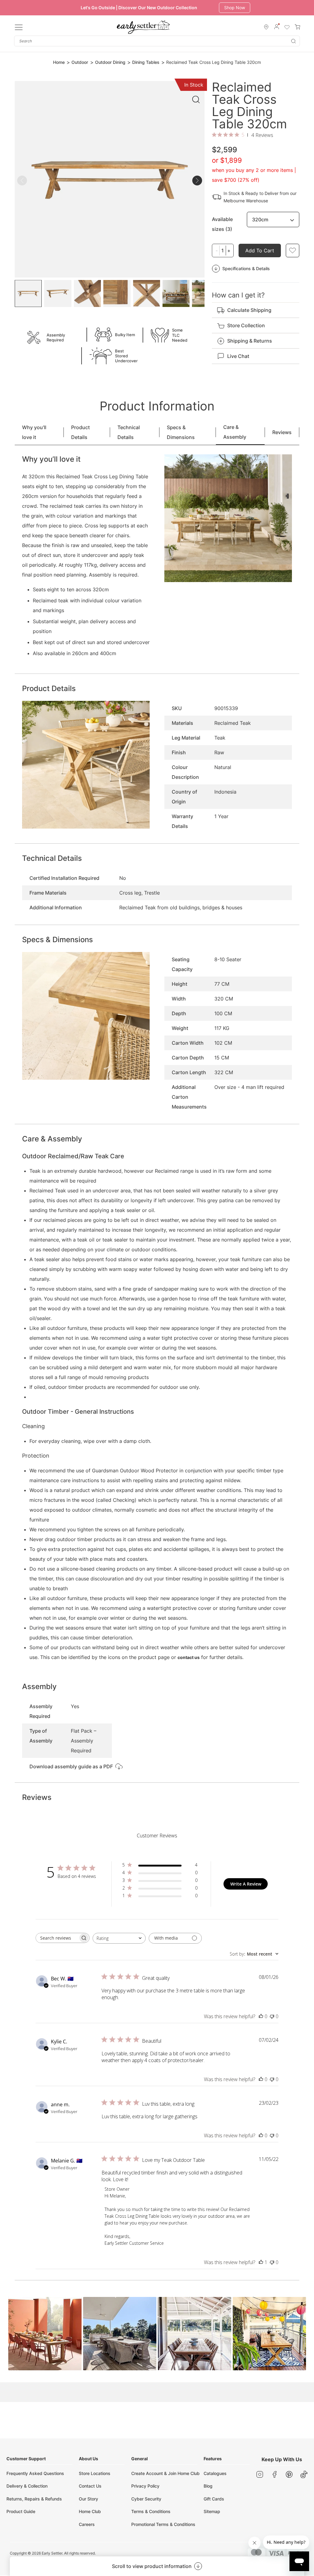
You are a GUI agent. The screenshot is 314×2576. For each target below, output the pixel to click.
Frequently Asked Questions (35, 2473)
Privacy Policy (145, 2486)
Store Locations (95, 2473)
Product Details (80, 432)
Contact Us (90, 2486)
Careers (87, 2524)
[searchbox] (57, 1938)
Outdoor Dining (110, 62)
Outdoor (80, 62)
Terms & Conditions (151, 2511)
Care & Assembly (235, 432)
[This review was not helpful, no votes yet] (272, 2016)
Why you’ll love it (34, 432)
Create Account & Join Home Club (165, 2473)
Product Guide (21, 2511)
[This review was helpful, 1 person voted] (261, 2262)
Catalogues (215, 2473)
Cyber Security (146, 2499)
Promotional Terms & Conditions (163, 2524)
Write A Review (246, 1884)
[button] (45, 2334)
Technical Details (129, 432)
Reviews (282, 432)
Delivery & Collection (27, 2486)
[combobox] (157, 41)
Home (59, 62)
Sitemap (212, 2511)
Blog (208, 2486)
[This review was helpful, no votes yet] (261, 2016)
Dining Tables (146, 62)
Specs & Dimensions (181, 432)
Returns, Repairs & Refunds (34, 2499)
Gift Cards (214, 2499)
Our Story (88, 2499)
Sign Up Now (237, 8)
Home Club (90, 2511)
